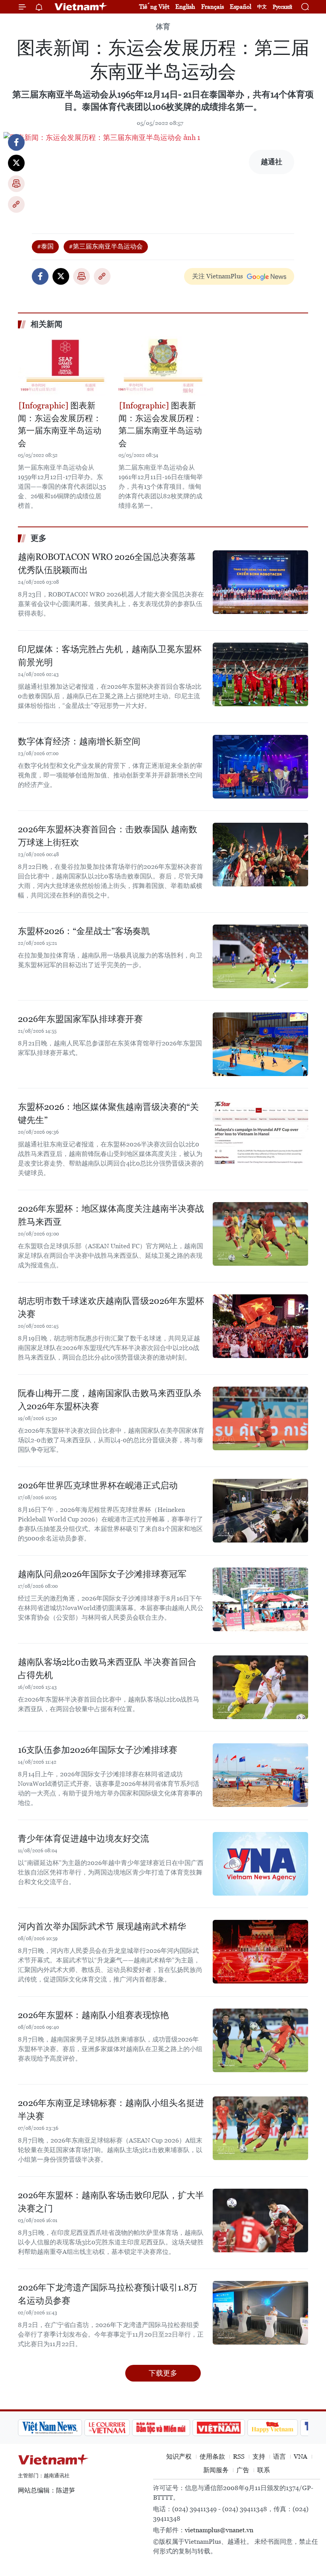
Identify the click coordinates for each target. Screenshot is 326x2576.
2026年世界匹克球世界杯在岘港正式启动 (98, 1485)
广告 (243, 2470)
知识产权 (179, 2457)
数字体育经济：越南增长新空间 (79, 741)
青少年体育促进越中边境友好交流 (83, 1839)
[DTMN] (161, 2428)
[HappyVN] (273, 2428)
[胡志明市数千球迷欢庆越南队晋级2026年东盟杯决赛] (260, 1326)
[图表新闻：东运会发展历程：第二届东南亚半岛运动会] (163, 366)
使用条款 (212, 2457)
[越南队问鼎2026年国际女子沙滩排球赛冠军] (260, 1599)
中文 (262, 7)
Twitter (16, 163)
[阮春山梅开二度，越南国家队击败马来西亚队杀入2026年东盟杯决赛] (260, 1418)
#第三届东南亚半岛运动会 (106, 246)
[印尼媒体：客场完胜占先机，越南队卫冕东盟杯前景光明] (260, 674)
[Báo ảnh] (219, 2428)
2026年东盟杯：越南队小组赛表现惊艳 (93, 2015)
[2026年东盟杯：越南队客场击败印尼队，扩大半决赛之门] (260, 2220)
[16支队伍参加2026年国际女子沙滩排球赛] (260, 1775)
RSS (239, 2457)
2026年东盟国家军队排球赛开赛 (80, 1019)
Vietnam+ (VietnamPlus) (81, 7)
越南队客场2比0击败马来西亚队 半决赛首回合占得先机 (107, 1669)
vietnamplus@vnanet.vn (219, 2530)
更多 (39, 538)
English (185, 7)
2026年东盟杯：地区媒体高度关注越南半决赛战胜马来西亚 (111, 1215)
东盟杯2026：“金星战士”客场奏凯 (84, 931)
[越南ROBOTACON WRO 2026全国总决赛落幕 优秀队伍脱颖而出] (260, 582)
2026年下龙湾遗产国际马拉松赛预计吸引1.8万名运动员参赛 (108, 2294)
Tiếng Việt (154, 7)
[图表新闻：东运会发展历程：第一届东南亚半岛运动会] (62, 366)
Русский (282, 7)
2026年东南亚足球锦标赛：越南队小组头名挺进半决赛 (111, 2110)
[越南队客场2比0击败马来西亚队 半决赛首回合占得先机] (260, 1687)
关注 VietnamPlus (217, 276)
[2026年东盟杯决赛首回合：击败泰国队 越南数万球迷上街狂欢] (260, 855)
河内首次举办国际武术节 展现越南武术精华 (102, 1926)
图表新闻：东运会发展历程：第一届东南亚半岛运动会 (60, 424)
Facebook (16, 142)
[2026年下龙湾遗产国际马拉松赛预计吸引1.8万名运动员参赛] (260, 2313)
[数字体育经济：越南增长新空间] (260, 767)
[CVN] (107, 2428)
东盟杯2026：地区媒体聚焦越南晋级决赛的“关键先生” (108, 1113)
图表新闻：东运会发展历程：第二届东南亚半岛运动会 (160, 424)
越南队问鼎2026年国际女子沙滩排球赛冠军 (102, 1574)
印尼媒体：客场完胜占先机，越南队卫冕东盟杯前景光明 (110, 656)
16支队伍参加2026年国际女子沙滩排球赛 (98, 1750)
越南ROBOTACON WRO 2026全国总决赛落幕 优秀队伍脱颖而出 (107, 563)
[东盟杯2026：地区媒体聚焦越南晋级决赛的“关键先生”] (260, 1132)
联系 (264, 2470)
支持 (259, 2457)
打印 (16, 184)
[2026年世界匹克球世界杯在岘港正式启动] (260, 1511)
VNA (301, 2457)
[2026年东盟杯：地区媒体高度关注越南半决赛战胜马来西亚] (260, 1234)
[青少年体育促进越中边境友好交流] (260, 1864)
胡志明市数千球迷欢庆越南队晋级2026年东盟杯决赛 (111, 1307)
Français (212, 7)
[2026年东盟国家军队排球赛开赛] (260, 1044)
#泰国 (45, 246)
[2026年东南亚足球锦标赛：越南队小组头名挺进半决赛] (260, 2128)
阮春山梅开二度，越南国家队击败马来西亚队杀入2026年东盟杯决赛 (110, 1400)
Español (241, 7)
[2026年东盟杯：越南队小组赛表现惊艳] (260, 2040)
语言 (279, 2457)
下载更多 (163, 2373)
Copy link (16, 204)
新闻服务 (216, 2470)
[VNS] (50, 2428)
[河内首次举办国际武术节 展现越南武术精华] (260, 1952)
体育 (163, 26)
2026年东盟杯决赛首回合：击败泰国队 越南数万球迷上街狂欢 (108, 836)
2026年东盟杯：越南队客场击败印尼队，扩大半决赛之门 (111, 2202)
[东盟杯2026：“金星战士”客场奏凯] (260, 956)
